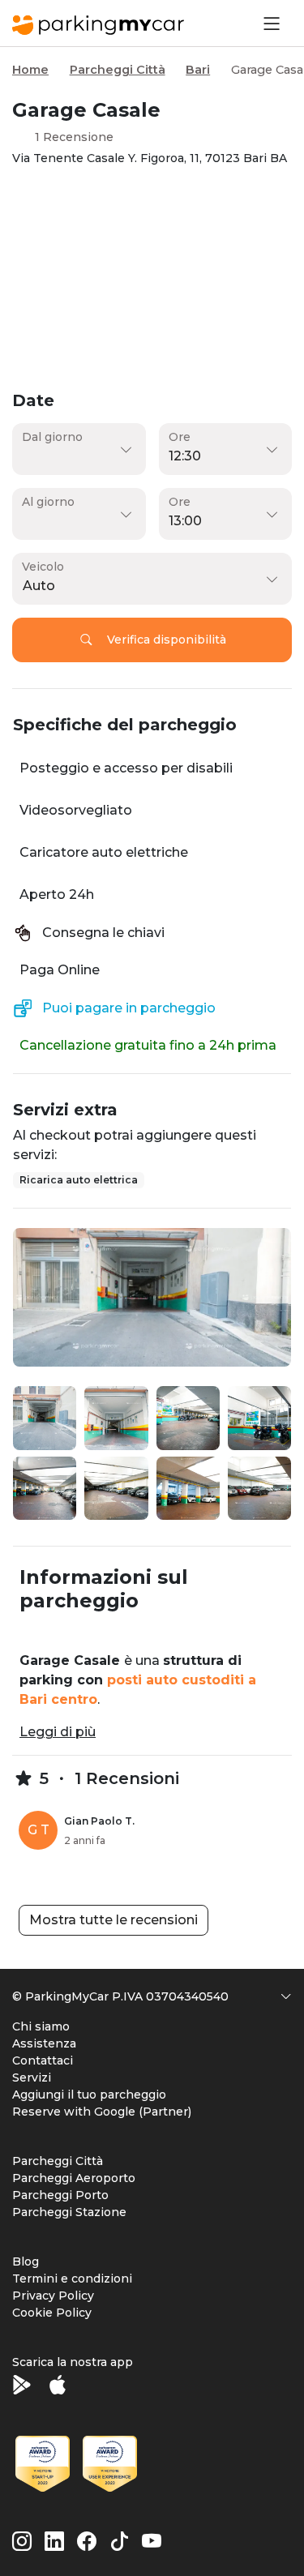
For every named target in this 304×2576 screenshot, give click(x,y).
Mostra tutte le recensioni (113, 1920)
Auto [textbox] (39, 586)
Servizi (32, 2077)
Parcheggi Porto (60, 2195)
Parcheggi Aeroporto (74, 2178)
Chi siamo (41, 2026)
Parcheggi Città (118, 70)
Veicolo (43, 567)
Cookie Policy (52, 2313)
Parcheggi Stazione (69, 2212)
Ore (180, 437)
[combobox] (148, 586)
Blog (26, 2261)
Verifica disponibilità (167, 640)
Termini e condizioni (72, 2279)
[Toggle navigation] (270, 23)
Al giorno (48, 502)
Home (30, 70)
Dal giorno (52, 437)
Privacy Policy (53, 2296)
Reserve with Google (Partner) (102, 2112)
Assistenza (44, 2043)
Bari (198, 70)
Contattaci (43, 2060)
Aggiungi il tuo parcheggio (89, 2095)
